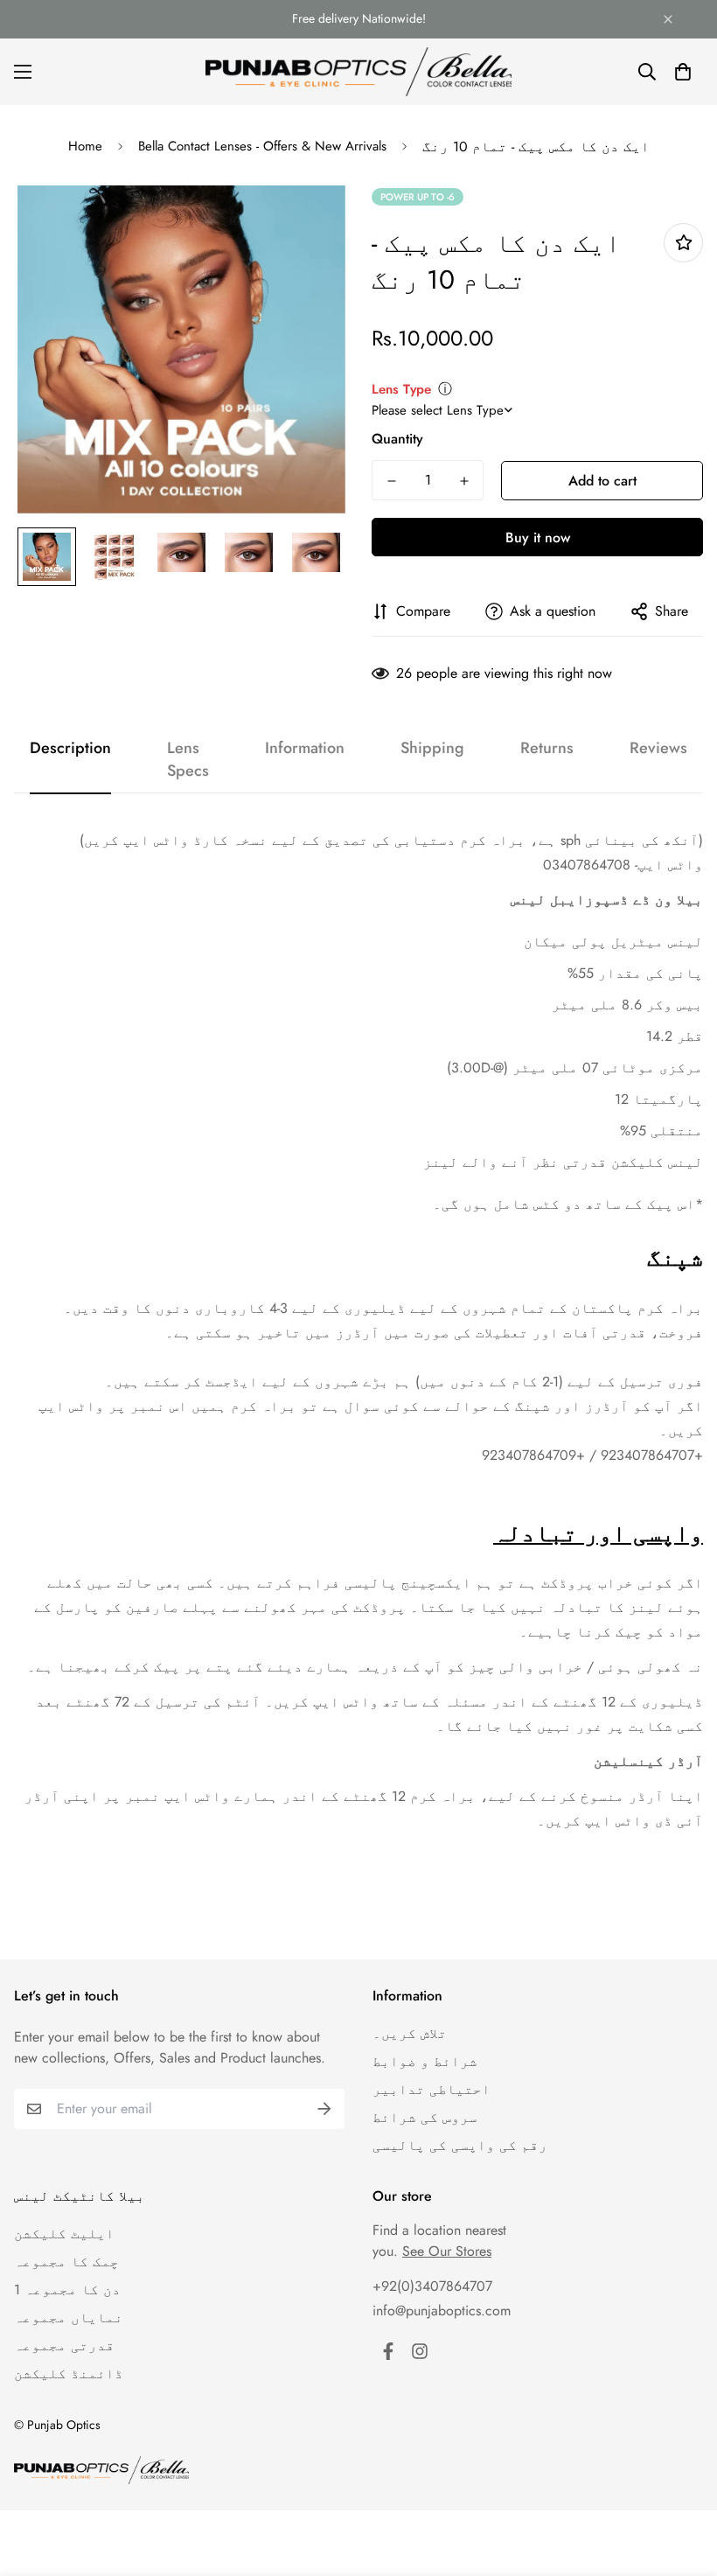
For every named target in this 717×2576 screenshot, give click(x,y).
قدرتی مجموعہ (64, 2346)
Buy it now (538, 538)
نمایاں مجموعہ (69, 2318)
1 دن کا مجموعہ (67, 2290)
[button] (683, 72)
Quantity (397, 439)
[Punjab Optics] (358, 72)
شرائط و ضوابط (425, 2061)
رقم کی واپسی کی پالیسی (460, 2145)
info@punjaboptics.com (442, 2311)
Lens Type (401, 389)
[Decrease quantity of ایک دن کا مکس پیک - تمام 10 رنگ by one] (391, 481)
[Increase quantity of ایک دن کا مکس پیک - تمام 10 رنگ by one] (464, 481)
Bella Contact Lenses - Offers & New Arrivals (262, 146)
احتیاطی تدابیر (432, 2089)
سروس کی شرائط (425, 2117)
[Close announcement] (668, 19)
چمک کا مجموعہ (66, 2262)
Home (85, 146)
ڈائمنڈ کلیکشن (69, 2374)
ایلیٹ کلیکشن (64, 2234)
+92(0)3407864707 (432, 2286)
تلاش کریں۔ (410, 2033)
